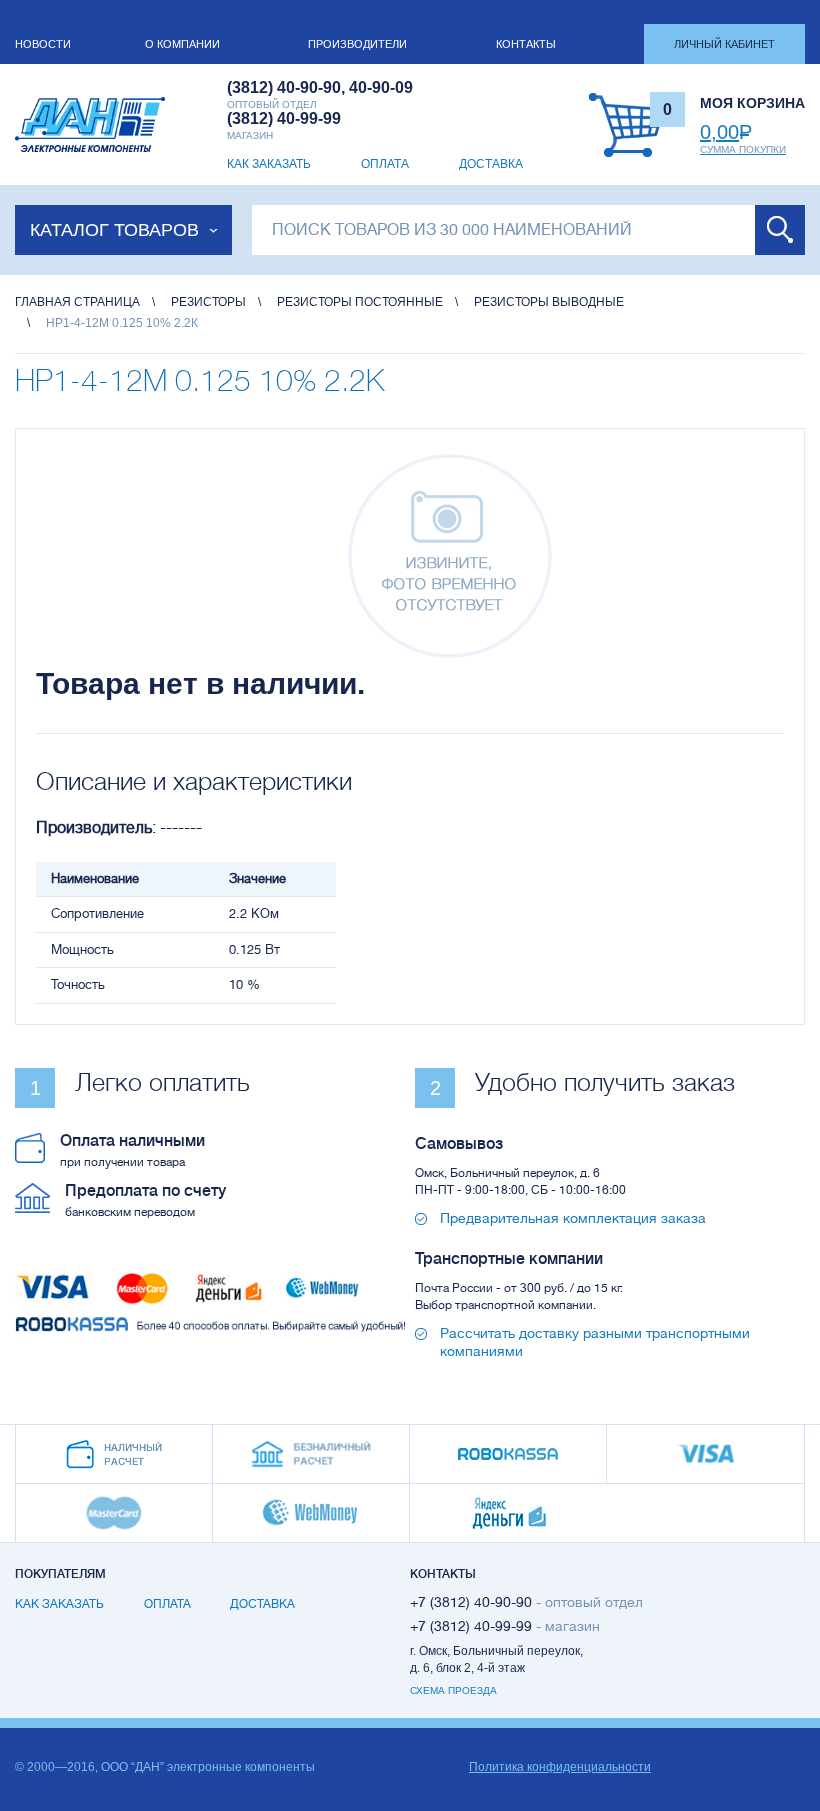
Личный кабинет (724, 44)
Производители (357, 44)
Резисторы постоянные (360, 302)
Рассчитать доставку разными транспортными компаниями (595, 1342)
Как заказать (269, 164)
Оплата (385, 164)
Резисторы (208, 302)
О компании (182, 44)
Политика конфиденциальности (560, 1767)
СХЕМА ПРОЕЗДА (453, 1690)
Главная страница (77, 302)
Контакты (526, 44)
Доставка (491, 164)
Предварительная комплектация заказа (573, 1218)
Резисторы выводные (549, 302)
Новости (43, 44)
